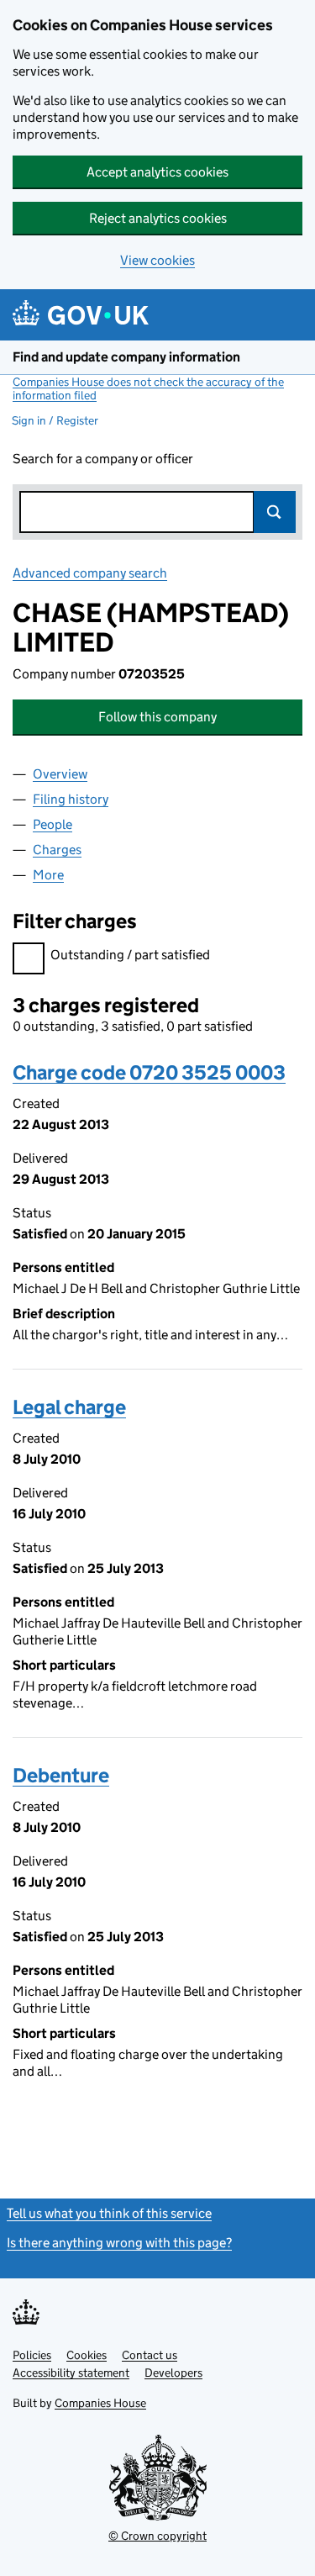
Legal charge (69, 1407)
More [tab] (48, 875)
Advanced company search (90, 573)
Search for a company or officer (103, 459)
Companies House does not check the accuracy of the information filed (148, 388)
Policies (32, 2355)
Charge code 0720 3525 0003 (149, 1072)
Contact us (150, 2355)
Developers (173, 2373)
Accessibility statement (71, 2373)
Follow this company (157, 717)
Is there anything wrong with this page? (119, 2243)
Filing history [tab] (71, 799)
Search (275, 512)
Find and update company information (126, 357)
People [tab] (52, 824)
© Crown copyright (157, 2536)
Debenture (61, 1775)
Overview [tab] (60, 774)
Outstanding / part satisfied (130, 955)
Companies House (100, 2403)
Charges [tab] (57, 850)
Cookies (87, 2355)
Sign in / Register (55, 420)
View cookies (157, 260)
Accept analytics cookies (157, 172)
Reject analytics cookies (158, 218)
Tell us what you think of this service (109, 2213)
